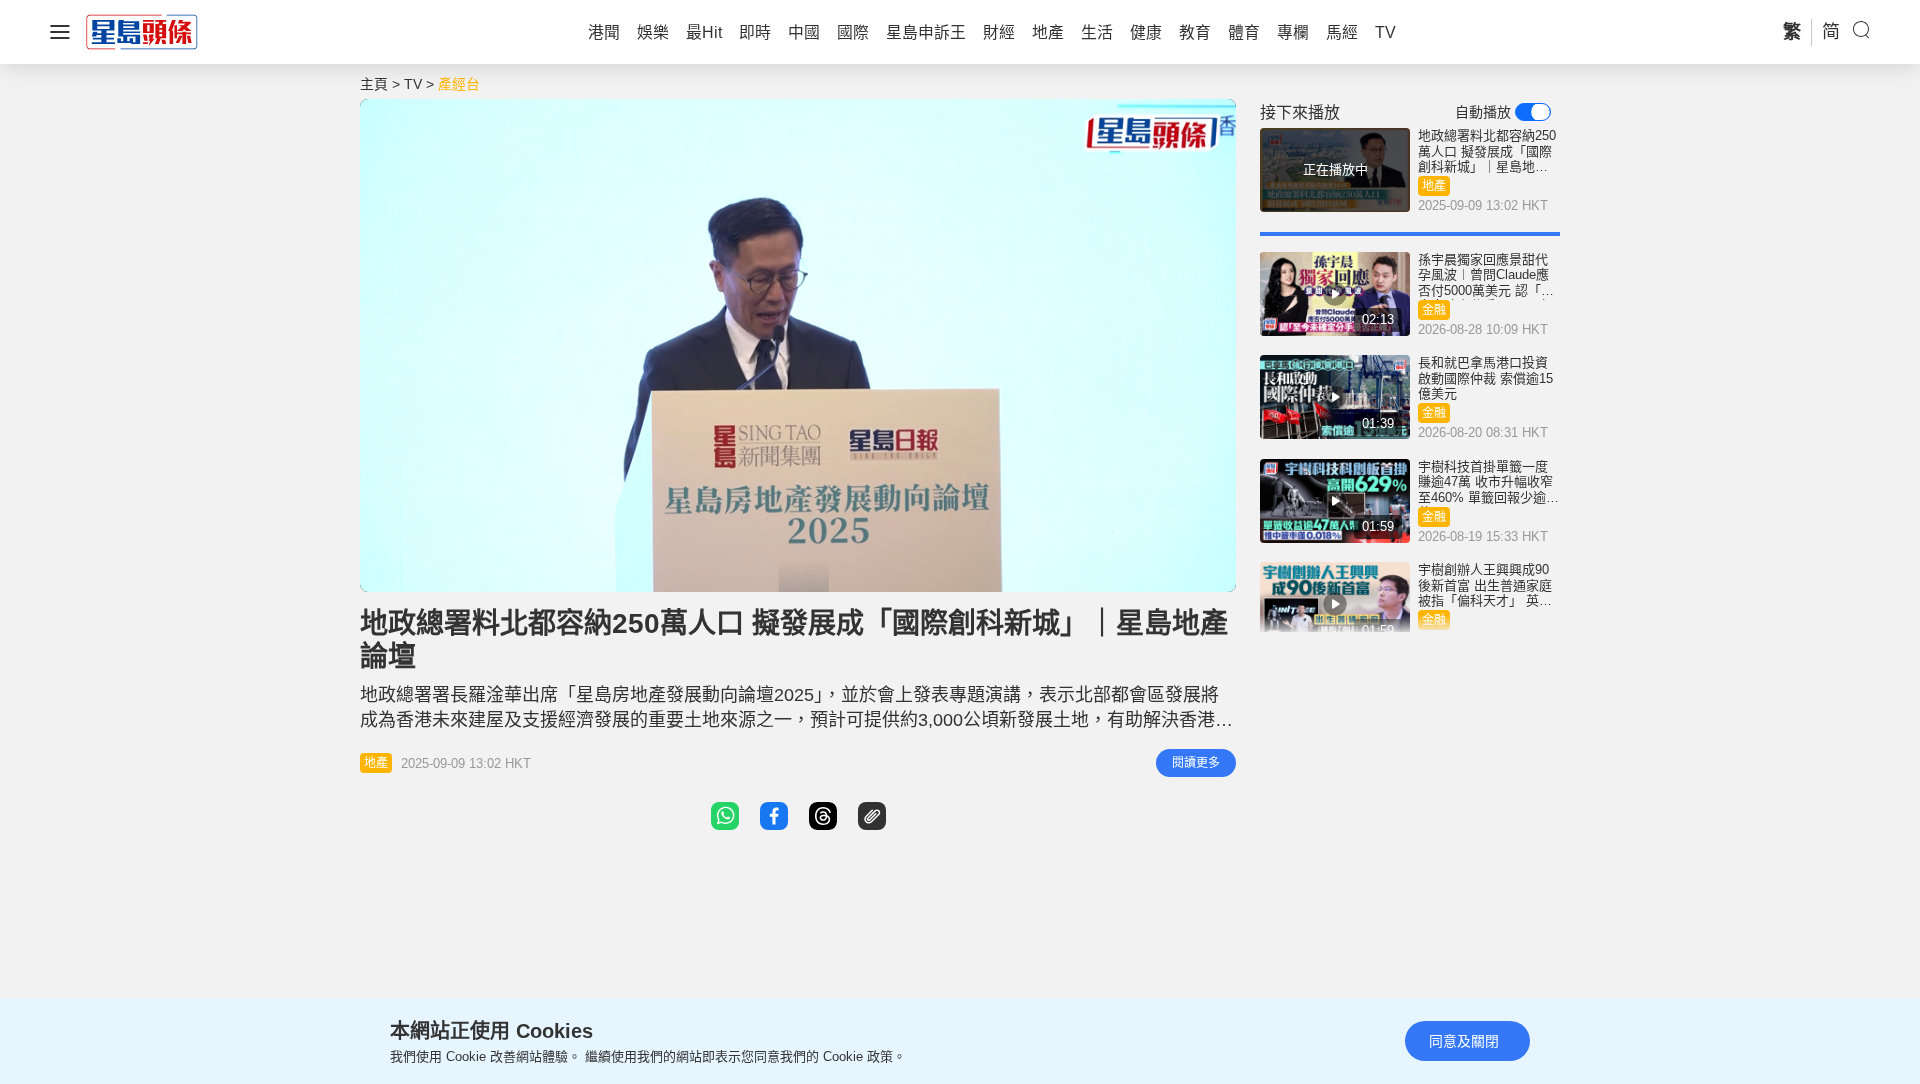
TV (413, 84)
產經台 (459, 84)
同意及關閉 (1464, 1041)
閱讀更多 (1196, 763)
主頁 (374, 84)
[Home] (142, 31)
